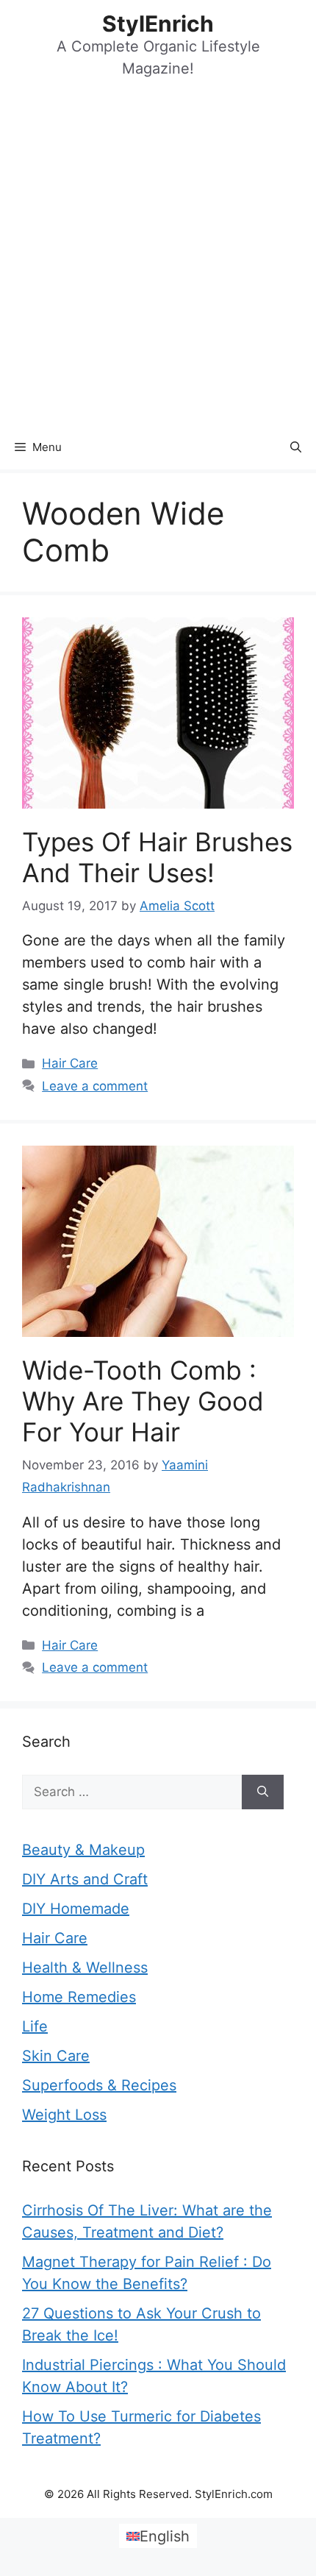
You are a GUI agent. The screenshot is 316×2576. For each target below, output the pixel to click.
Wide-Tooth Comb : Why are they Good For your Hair (143, 1401)
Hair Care (70, 1063)
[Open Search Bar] (296, 447)
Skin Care (56, 2056)
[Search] (263, 1792)
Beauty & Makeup (83, 1850)
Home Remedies (79, 1997)
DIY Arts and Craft (85, 1879)
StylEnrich (158, 24)
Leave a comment (95, 1086)
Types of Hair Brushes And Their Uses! (157, 857)
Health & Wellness (85, 1968)
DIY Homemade (76, 1909)
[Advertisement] (158, 260)
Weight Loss (64, 2115)
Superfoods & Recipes (99, 2085)
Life (35, 2026)
